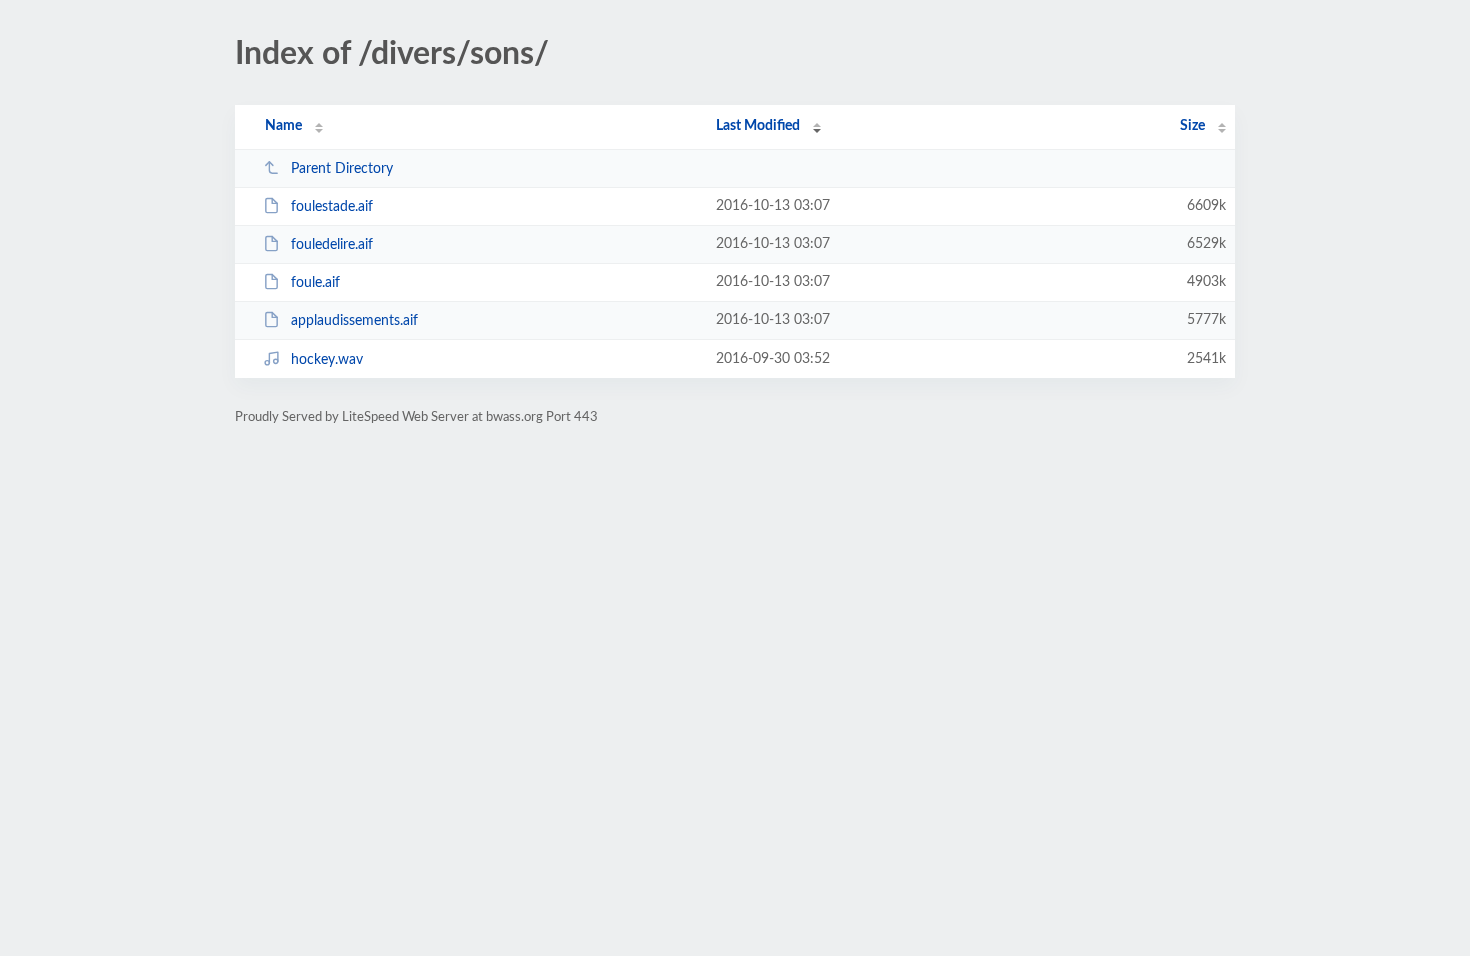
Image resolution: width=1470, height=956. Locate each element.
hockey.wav (327, 360)
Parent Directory (342, 169)
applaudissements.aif (354, 321)
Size (1192, 126)
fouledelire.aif (332, 245)
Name (283, 126)
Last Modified (758, 126)
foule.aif (315, 283)
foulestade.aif (332, 207)
